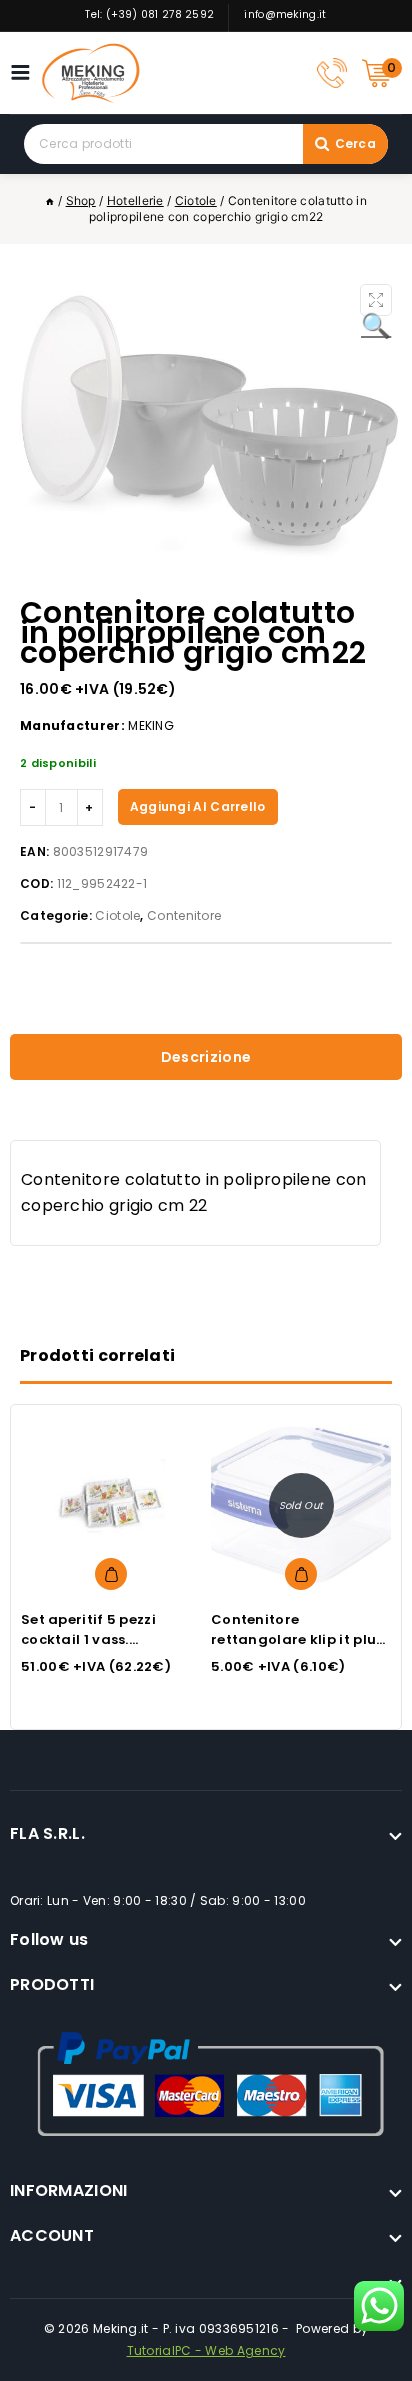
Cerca (356, 143)
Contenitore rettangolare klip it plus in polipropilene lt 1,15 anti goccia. (297, 1649)
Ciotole (117, 915)
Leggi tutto (301, 1574)
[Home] (50, 200)
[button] (376, 300)
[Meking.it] (91, 73)
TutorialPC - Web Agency (206, 2350)
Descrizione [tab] (206, 1057)
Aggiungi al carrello (198, 806)
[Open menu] (25, 72)
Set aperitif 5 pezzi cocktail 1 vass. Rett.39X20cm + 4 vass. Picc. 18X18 (104, 1649)
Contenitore (184, 915)
